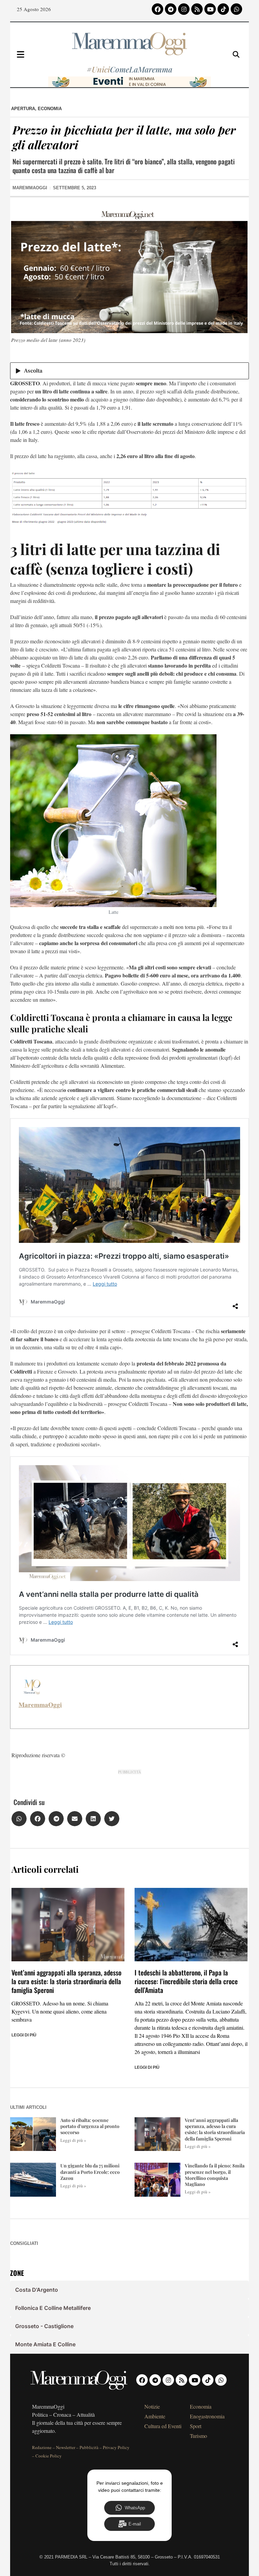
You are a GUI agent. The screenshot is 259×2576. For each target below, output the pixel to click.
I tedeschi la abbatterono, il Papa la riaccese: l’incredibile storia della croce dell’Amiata (186, 1981)
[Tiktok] (223, 9)
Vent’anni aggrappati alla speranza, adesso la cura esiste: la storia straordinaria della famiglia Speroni (66, 1981)
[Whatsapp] (236, 9)
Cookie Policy (49, 2456)
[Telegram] (171, 9)
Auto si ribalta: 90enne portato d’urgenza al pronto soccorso (90, 2126)
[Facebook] (157, 9)
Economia (50, 109)
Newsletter (66, 2447)
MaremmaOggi (40, 1705)
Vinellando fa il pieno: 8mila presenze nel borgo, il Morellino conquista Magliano (215, 2175)
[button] (19, 1819)
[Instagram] (184, 9)
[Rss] (197, 9)
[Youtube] (210, 9)
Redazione (42, 2447)
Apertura (23, 109)
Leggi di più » (73, 2140)
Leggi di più (24, 2035)
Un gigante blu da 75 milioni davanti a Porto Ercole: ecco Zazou (90, 2172)
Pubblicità (89, 2447)
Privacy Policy (116, 2447)
